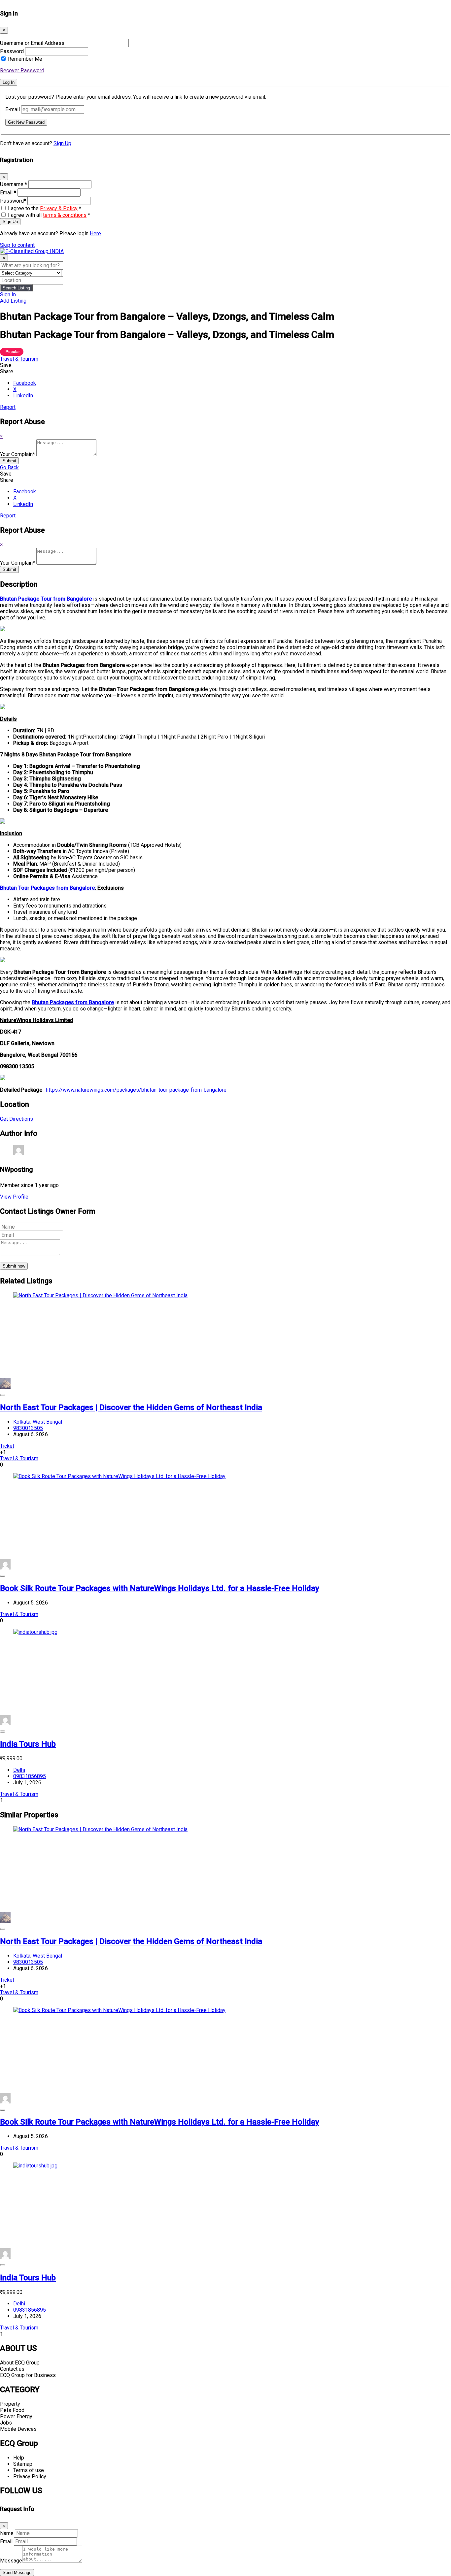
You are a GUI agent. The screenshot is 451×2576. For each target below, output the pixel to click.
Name (7, 2533)
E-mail (13, 109)
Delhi (19, 1770)
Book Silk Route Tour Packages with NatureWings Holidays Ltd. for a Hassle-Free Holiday (160, 1588)
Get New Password (26, 122)
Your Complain (17, 454)
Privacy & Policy (59, 208)
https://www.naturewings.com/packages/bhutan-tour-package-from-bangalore (136, 1090)
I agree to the (45, 208)
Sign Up (62, 143)
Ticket (7, 1446)
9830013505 (28, 1428)
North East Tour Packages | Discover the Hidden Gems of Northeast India (131, 1407)
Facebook (25, 383)
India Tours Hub (28, 1744)
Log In (9, 82)
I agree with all (49, 215)
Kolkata (22, 1422)
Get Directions (17, 1119)
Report (8, 407)
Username (14, 184)
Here (95, 233)
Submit (9, 461)
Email (8, 193)
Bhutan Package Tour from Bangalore (46, 599)
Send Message (17, 2573)
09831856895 (30, 1776)
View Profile (14, 1197)
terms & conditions (65, 215)
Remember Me (25, 59)
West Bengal (47, 1422)
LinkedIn (23, 396)
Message (11, 2561)
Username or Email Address (32, 43)
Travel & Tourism (19, 359)
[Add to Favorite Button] (3, 1395)
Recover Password (22, 70)
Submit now (14, 1266)
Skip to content (17, 245)
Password (12, 51)
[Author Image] (5, 1387)
